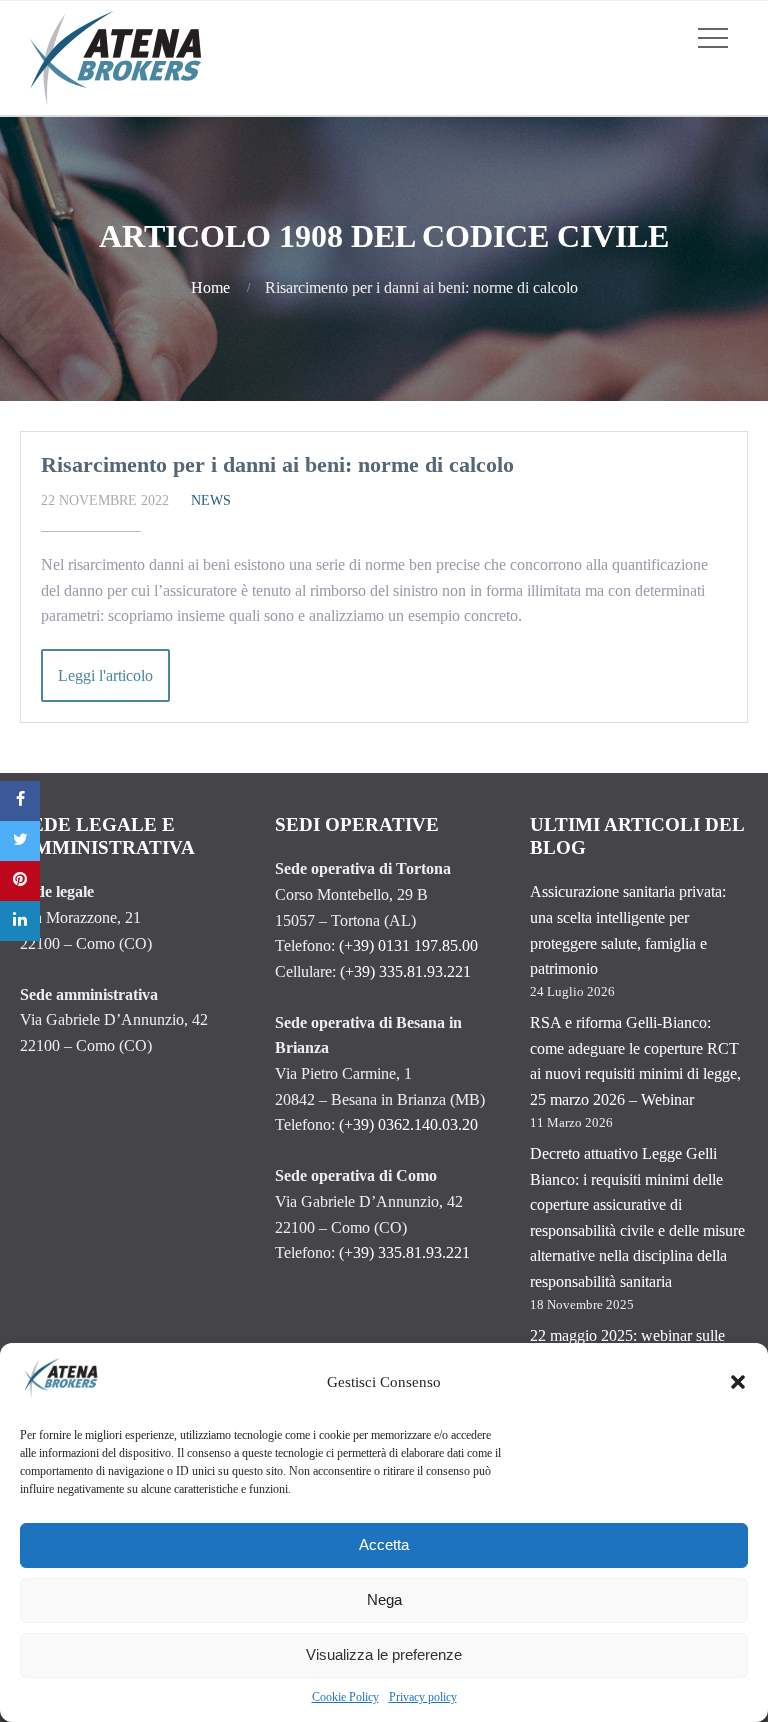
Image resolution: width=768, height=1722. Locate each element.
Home (210, 287)
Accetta (384, 1544)
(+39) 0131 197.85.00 (408, 945)
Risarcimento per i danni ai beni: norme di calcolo (277, 464)
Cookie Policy (345, 1697)
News (211, 500)
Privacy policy (423, 1697)
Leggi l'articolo (105, 675)
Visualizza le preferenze (384, 1654)
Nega (384, 1599)
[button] (738, 1382)
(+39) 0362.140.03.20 (408, 1124)
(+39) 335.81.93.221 (405, 971)
